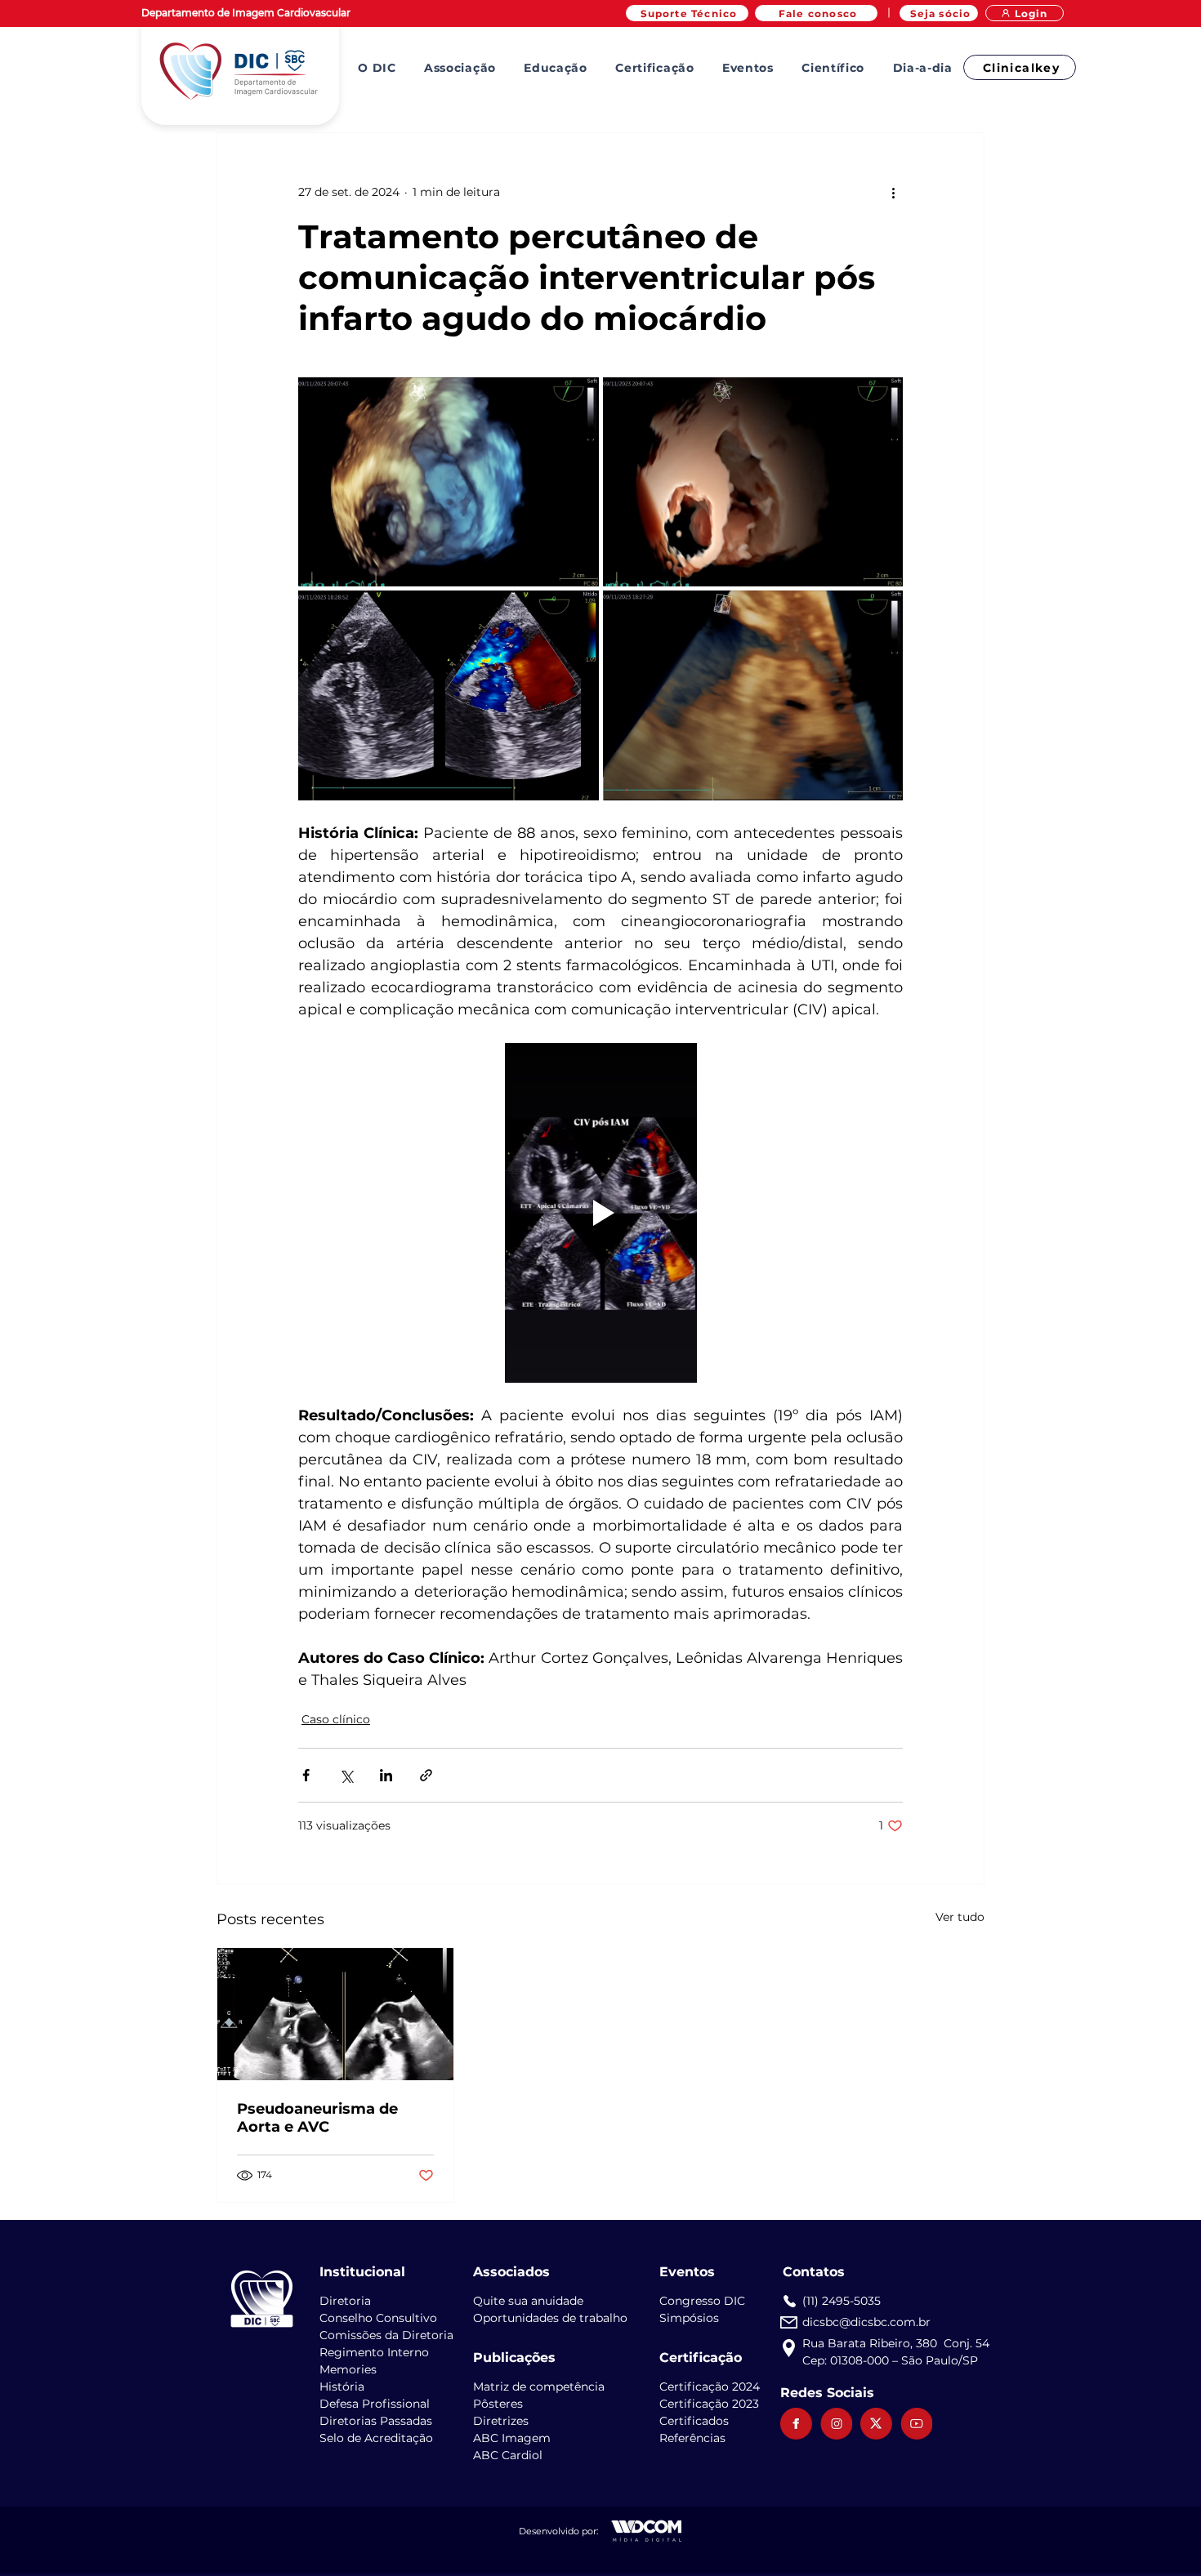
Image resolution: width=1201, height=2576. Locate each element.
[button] (377, 68)
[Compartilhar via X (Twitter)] (346, 1775)
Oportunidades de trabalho (550, 2318)
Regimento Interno (374, 2352)
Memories (348, 2369)
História (342, 2387)
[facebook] (796, 2424)
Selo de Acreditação (376, 2438)
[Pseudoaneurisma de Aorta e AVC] (335, 2014)
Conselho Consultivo (378, 2318)
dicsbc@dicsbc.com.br (866, 2322)
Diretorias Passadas (376, 2421)
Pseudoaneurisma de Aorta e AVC (317, 2118)
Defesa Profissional (375, 2404)
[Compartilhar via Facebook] (306, 1775)
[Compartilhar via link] (426, 1775)
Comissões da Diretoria (386, 2335)
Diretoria (345, 2301)
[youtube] (916, 2424)
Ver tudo (960, 1917)
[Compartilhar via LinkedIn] (386, 1775)
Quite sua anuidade (528, 2301)
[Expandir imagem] (449, 482)
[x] (876, 2424)
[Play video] (600, 1213)
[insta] (836, 2424)
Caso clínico (336, 1719)
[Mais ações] (893, 192)
